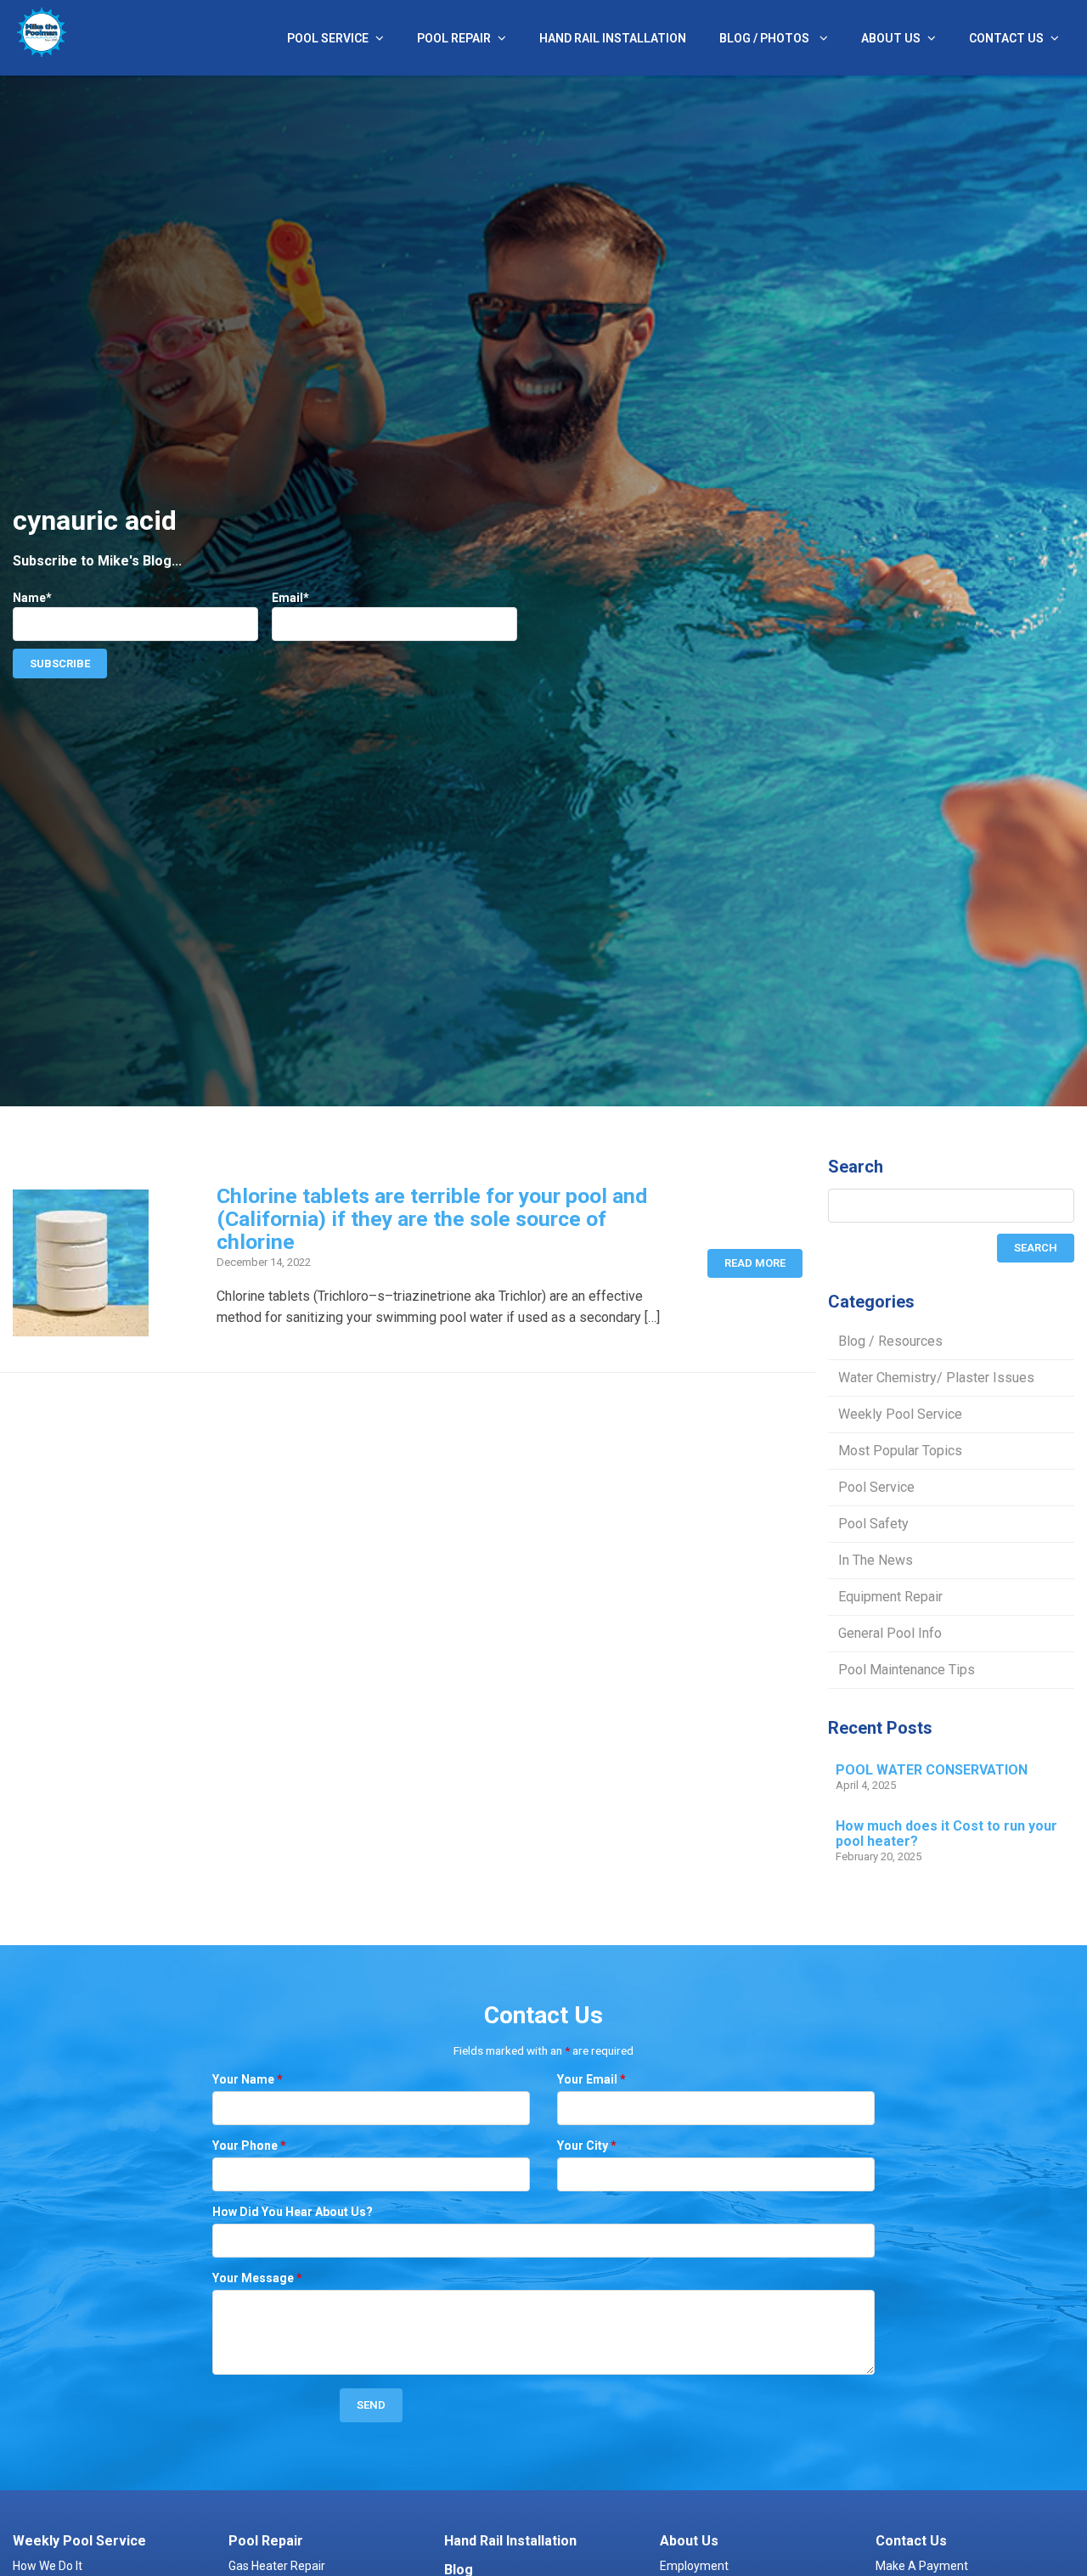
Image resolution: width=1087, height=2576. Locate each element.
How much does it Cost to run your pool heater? (946, 1834)
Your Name (248, 2079)
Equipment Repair (890, 1597)
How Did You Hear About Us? (293, 2212)
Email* (290, 598)
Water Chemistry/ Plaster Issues (936, 1378)
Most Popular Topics (900, 1451)
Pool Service (328, 38)
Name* (32, 598)
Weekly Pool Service (900, 1414)
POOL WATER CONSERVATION (932, 1770)
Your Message (257, 2278)
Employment (694, 2566)
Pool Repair (454, 38)
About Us (891, 38)
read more (755, 1263)
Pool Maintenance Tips (907, 1670)
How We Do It (48, 2566)
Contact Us (1006, 38)
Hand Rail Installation (613, 38)
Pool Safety (873, 1524)
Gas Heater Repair (277, 2566)
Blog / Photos (766, 38)
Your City (587, 2146)
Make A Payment (922, 2566)
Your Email (591, 2079)
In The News (876, 1560)
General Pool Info (890, 1633)
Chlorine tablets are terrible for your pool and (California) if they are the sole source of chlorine (432, 1219)
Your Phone (249, 2146)
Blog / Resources (890, 1341)
